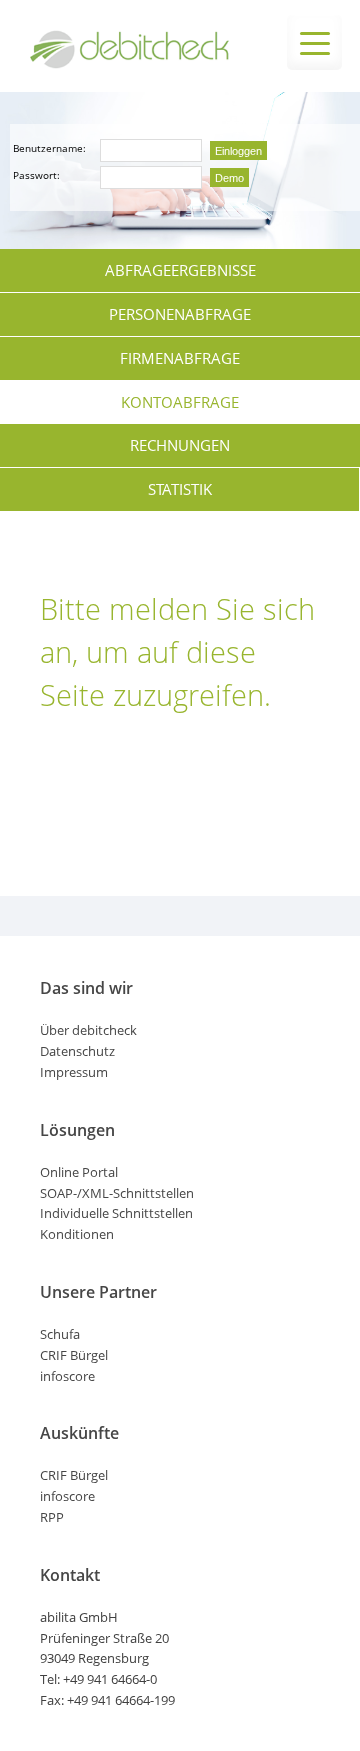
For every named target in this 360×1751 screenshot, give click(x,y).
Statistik (180, 489)
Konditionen (77, 1234)
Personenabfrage (180, 314)
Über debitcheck (88, 1030)
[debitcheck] (130, 65)
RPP (52, 1517)
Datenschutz (77, 1051)
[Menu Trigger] (314, 42)
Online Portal (79, 1172)
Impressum (74, 1072)
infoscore (67, 1376)
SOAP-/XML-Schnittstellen (117, 1193)
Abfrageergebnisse (180, 270)
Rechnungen (180, 445)
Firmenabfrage (180, 358)
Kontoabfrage (180, 402)
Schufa (60, 1334)
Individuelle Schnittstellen (116, 1213)
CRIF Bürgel (74, 1355)
